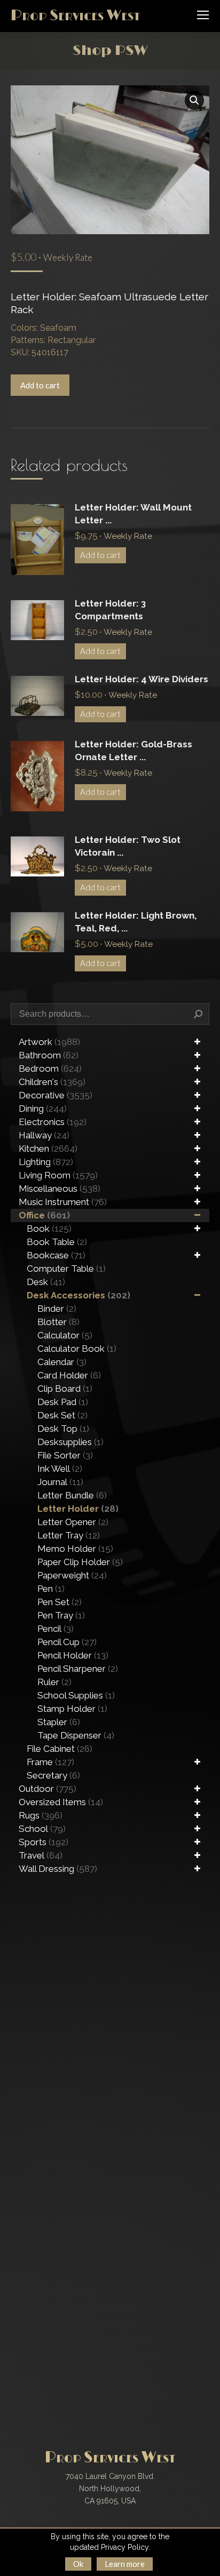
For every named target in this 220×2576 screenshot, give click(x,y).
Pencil (56, 1629)
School (42, 1829)
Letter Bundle (72, 1495)
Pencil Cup (67, 1642)
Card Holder (69, 1375)
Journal (60, 1482)
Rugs (41, 1815)
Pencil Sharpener (78, 1669)
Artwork (49, 1042)
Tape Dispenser (76, 1735)
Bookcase (56, 1255)
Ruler (54, 1682)
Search (198, 1014)
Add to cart (40, 385)
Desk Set (62, 1415)
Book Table (57, 1242)
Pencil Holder (73, 1655)
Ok (78, 2564)
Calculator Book (77, 1349)
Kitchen (48, 1149)
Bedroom (50, 1068)
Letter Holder (78, 1509)
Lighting (46, 1162)
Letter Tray (69, 1535)
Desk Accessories (78, 1295)
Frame (50, 1762)
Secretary (53, 1775)
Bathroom (49, 1055)
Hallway (44, 1135)
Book (49, 1229)
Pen (51, 1589)
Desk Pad (63, 1402)
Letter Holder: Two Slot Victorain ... (128, 846)
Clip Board (65, 1389)
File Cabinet (60, 1749)
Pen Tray (61, 1615)
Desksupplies (70, 1442)
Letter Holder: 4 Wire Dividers (142, 679)
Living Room (58, 1175)
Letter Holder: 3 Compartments (110, 610)
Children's (52, 1082)
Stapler (59, 1722)
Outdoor (48, 1789)
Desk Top (63, 1429)
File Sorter (65, 1455)
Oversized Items (61, 1802)
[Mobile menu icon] (203, 15)
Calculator (65, 1335)
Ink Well (60, 1469)
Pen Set (60, 1602)
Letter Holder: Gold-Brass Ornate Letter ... (133, 751)
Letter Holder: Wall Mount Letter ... (133, 514)
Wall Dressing (58, 1869)
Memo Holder (75, 1549)
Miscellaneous (60, 1189)
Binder (57, 1309)
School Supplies (76, 1695)
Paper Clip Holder (80, 1562)
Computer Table (66, 1269)
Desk (46, 1282)
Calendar (62, 1362)
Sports (44, 1842)
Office (44, 1215)
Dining (43, 1108)
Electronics (53, 1122)
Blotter (58, 1322)
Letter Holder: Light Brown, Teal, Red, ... (136, 922)
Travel (41, 1855)
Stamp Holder (72, 1709)
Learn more (125, 2564)
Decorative (56, 1095)
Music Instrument (63, 1202)
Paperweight (72, 1575)
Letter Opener (73, 1522)
